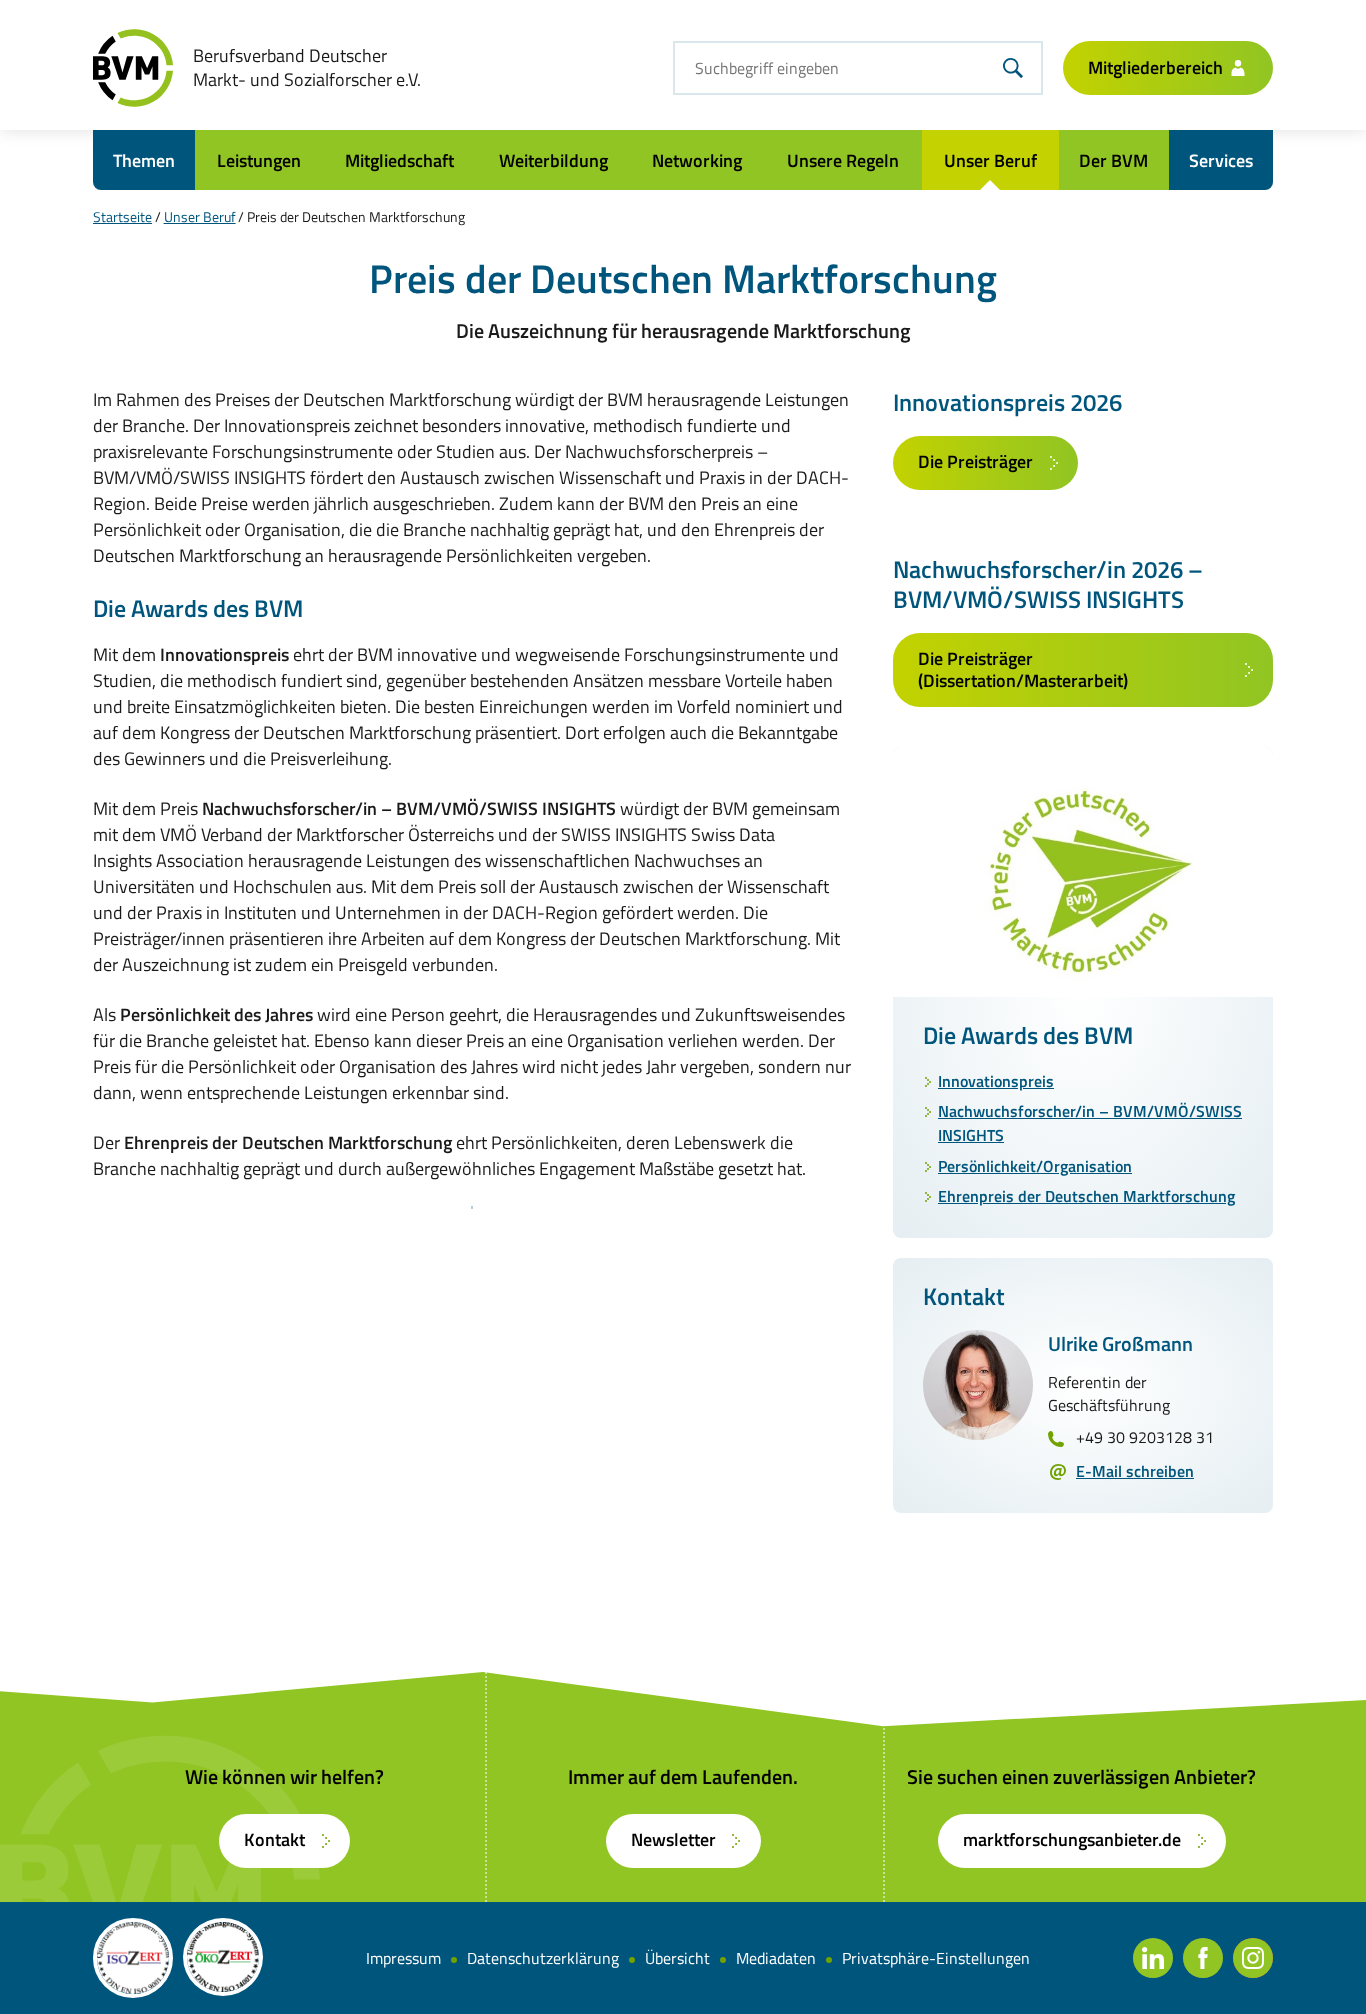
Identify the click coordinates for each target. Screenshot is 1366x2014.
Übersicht (677, 1958)
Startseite (122, 216)
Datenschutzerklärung (543, 1958)
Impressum (403, 1958)
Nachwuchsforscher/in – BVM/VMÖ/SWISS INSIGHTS (1090, 1123)
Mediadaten (776, 1958)
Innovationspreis (996, 1081)
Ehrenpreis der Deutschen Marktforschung (1086, 1196)
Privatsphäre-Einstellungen (936, 1958)
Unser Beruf (200, 216)
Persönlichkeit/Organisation (1035, 1166)
